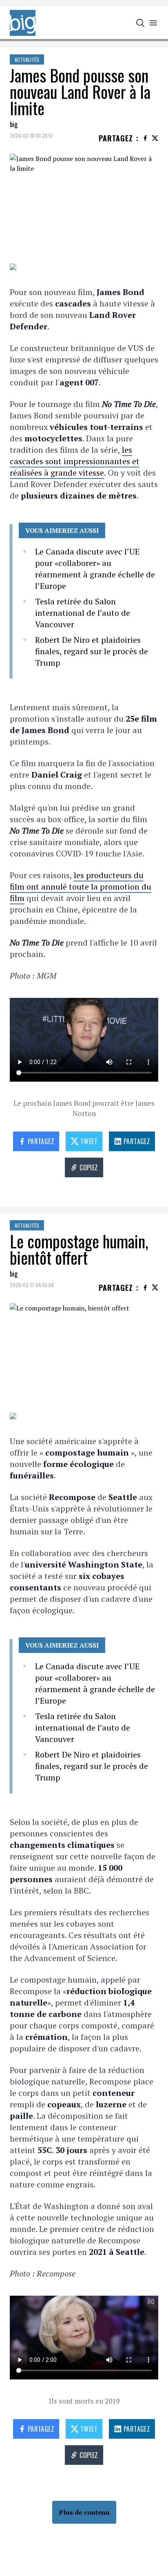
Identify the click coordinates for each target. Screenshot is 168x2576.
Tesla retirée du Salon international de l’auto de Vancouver (83, 613)
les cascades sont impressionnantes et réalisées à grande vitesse (75, 461)
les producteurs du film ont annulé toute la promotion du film (81, 887)
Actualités (27, 59)
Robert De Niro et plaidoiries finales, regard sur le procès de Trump (92, 651)
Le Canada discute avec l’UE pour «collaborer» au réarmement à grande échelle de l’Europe (95, 569)
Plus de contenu (84, 2512)
